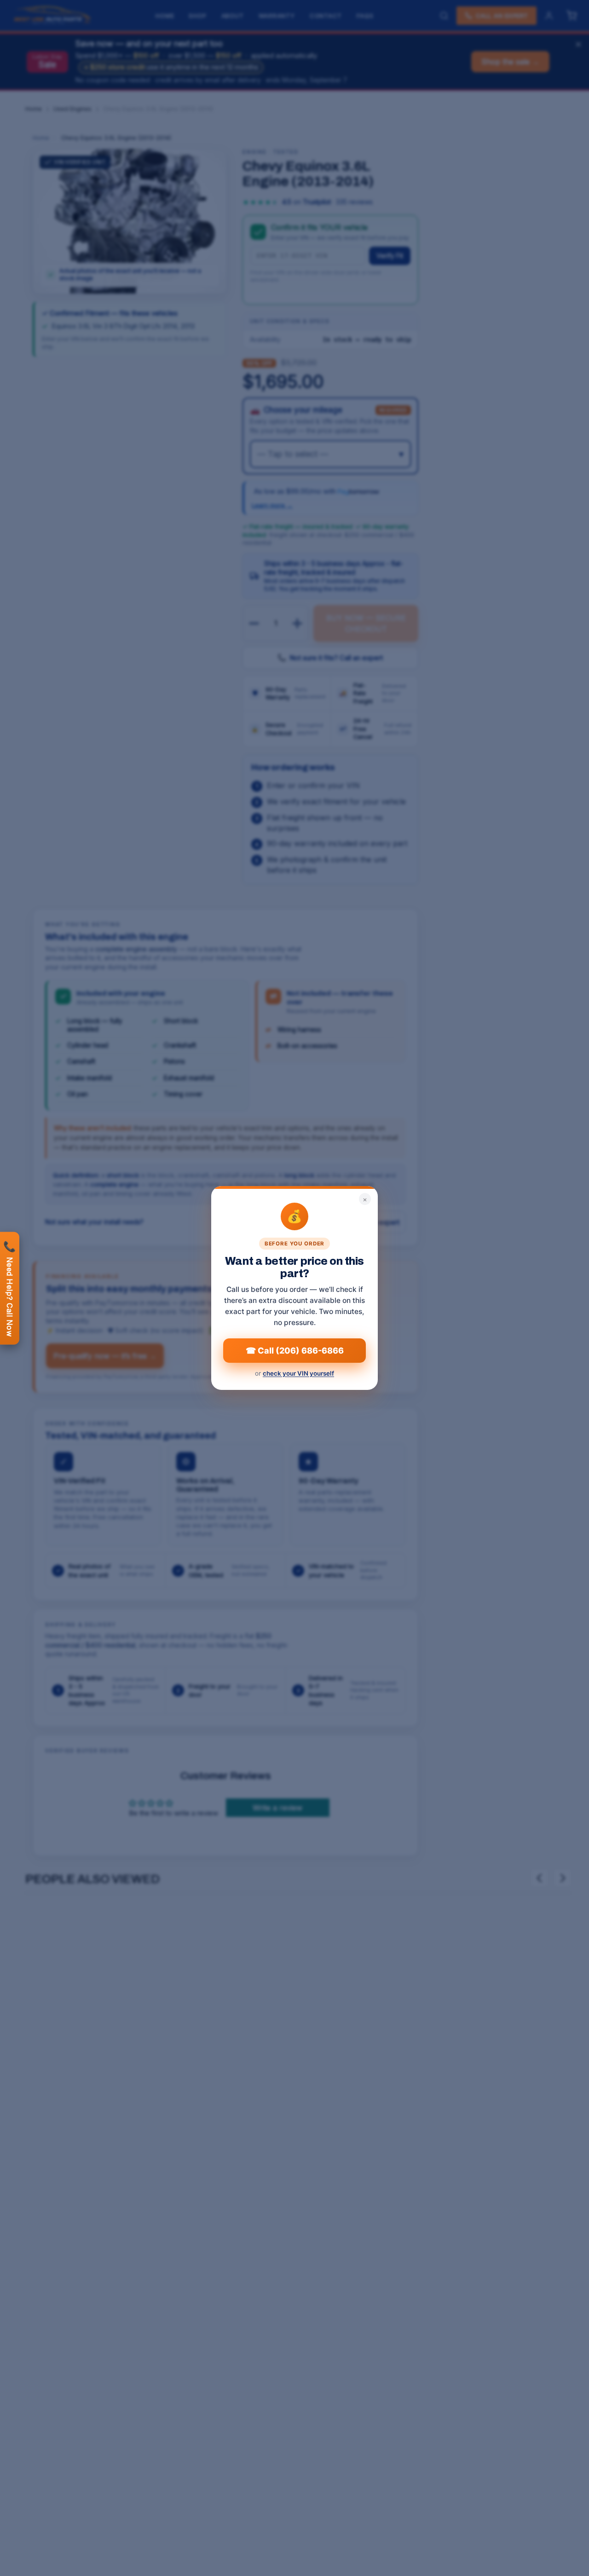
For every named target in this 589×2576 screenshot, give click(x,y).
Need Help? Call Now (10, 1288)
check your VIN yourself (298, 1373)
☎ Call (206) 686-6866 (295, 1351)
